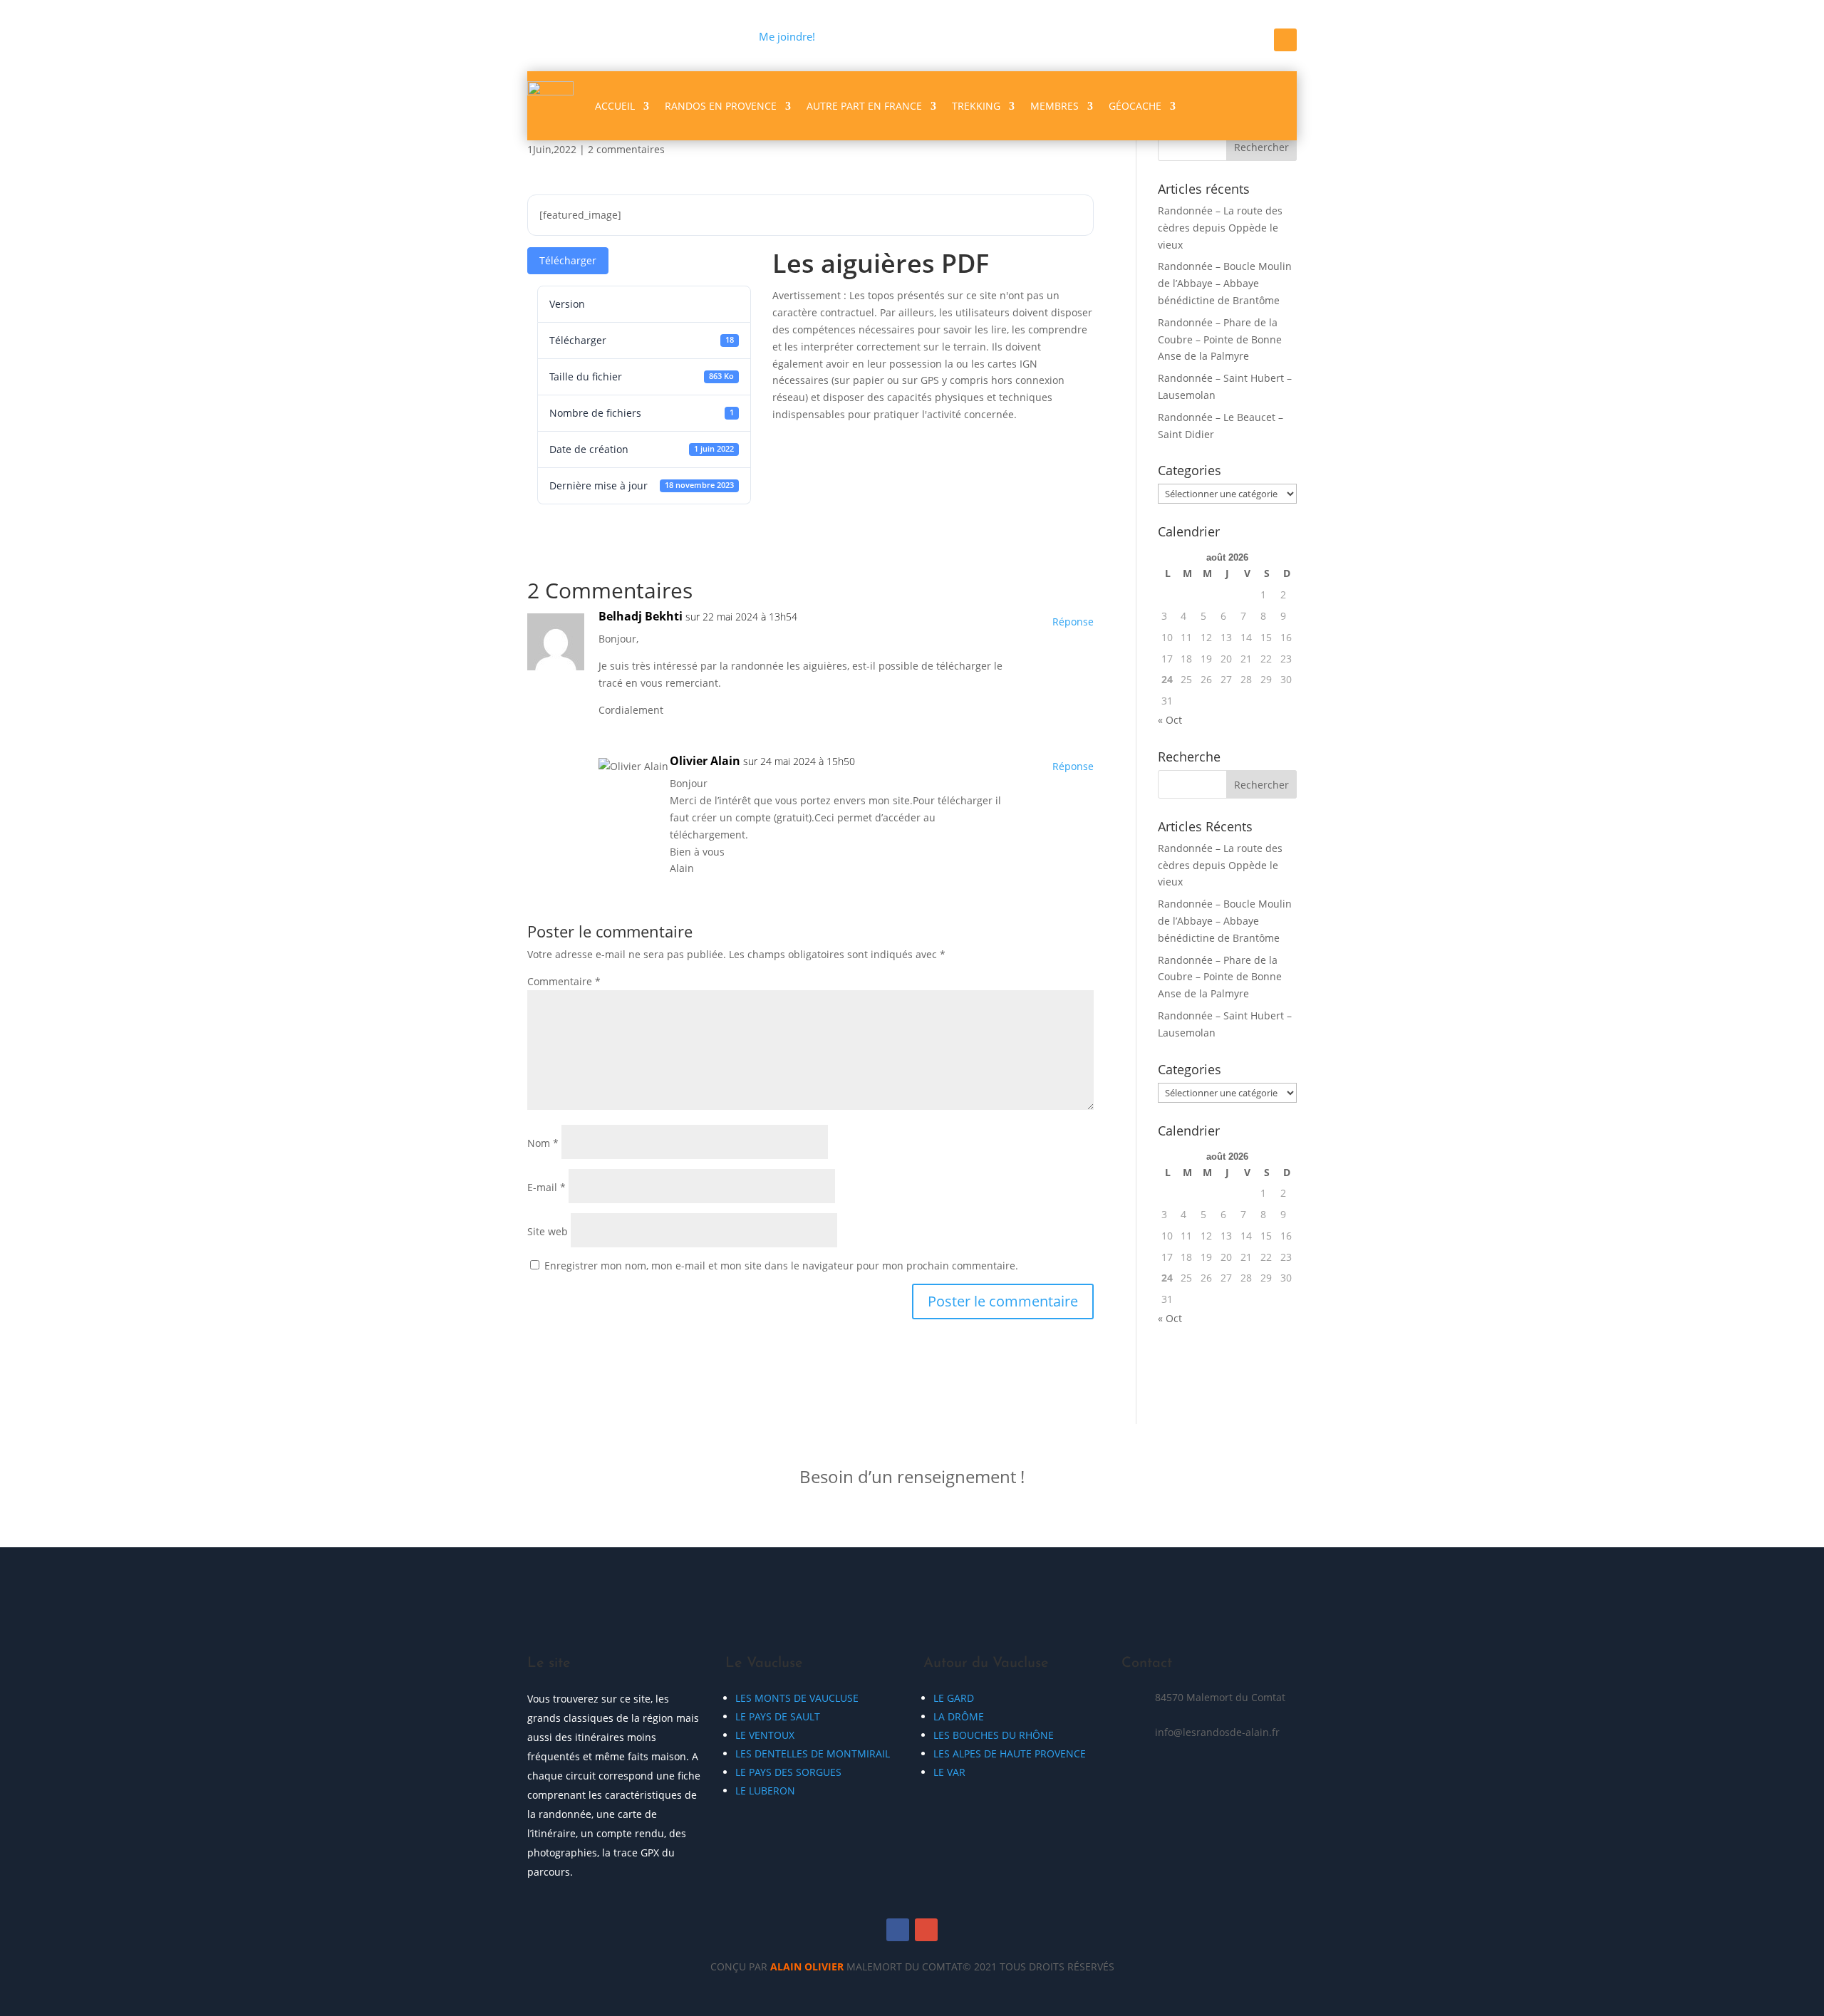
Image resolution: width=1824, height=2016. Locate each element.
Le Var (949, 1772)
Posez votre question (1176, 1486)
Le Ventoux (765, 1735)
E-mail (546, 1187)
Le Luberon (765, 1791)
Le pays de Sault (778, 1716)
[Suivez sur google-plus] (926, 1930)
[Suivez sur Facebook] (1285, 40)
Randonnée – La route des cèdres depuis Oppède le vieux (1220, 228)
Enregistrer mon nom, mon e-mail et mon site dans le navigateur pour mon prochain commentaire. (781, 1266)
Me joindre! (787, 36)
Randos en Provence (721, 106)
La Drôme (959, 1716)
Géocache (1135, 106)
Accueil (615, 106)
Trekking (976, 106)
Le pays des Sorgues (788, 1772)
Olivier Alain (705, 761)
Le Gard (954, 1698)
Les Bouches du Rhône (994, 1735)
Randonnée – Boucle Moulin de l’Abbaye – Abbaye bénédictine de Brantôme (1225, 283)
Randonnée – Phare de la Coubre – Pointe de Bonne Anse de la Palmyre (1220, 339)
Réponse (1073, 622)
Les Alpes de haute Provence (1010, 1753)
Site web (548, 1231)
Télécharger (568, 260)
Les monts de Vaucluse (797, 1698)
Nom (543, 1143)
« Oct (1170, 720)
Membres (1054, 106)
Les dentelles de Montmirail (813, 1753)
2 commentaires (626, 149)
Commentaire (564, 981)
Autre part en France (864, 106)
